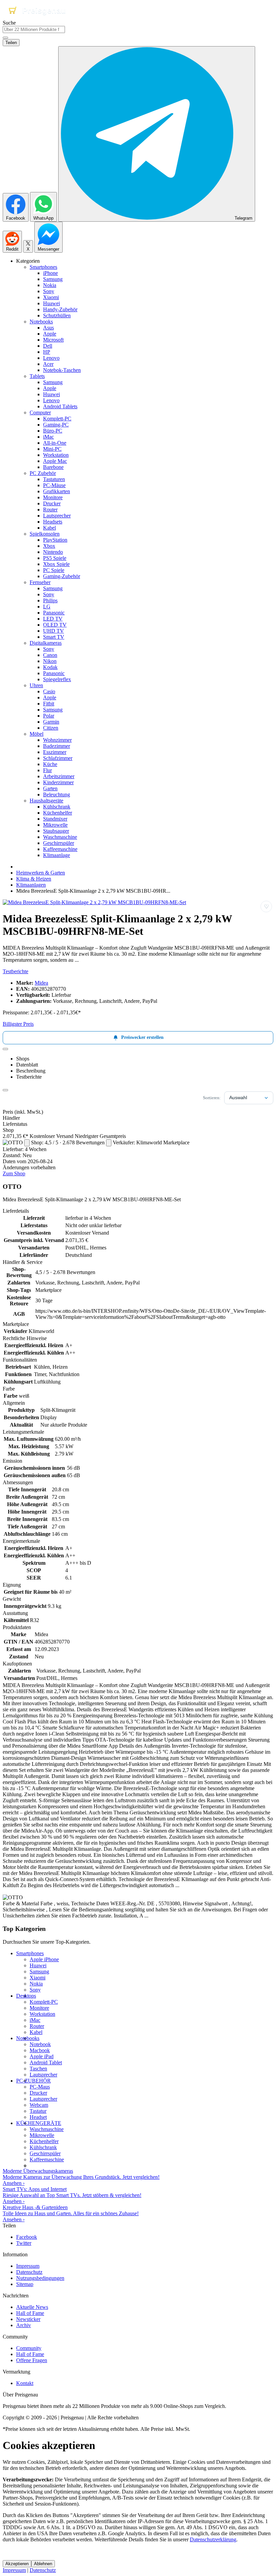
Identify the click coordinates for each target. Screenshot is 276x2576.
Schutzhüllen (57, 315)
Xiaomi (51, 297)
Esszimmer (55, 752)
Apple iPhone (44, 1959)
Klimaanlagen (31, 885)
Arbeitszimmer (59, 776)
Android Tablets (60, 406)
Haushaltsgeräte (46, 801)
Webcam (39, 2105)
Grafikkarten (57, 491)
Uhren (36, 685)
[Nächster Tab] (5, 1090)
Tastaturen (54, 479)
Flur (47, 770)
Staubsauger (56, 831)
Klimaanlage (57, 855)
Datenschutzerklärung (213, 2539)
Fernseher (40, 582)
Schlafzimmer (58, 758)
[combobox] (34, 29)
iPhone (50, 273)
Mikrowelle (55, 825)
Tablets (37, 376)
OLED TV (55, 625)
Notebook (40, 2044)
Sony (49, 291)
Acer (48, 364)
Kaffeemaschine (60, 849)
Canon (50, 655)
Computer (40, 412)
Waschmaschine (60, 837)
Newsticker (28, 2319)
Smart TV (54, 637)
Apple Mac (55, 461)
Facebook (27, 2237)
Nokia (50, 285)
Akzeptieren (17, 2564)
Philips (50, 600)
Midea (41, 983)
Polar (49, 716)
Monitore (53, 497)
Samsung (53, 279)
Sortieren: (212, 1098)
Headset (38, 2117)
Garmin (51, 722)
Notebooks (41, 322)
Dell (48, 346)
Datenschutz (29, 2272)
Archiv (24, 2325)
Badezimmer (57, 746)
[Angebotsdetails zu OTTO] (27, 1143)
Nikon (50, 661)
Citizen (51, 728)
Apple (50, 334)
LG (47, 607)
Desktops (26, 1996)
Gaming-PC (56, 425)
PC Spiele (54, 570)
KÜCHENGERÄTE (39, 2123)
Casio (49, 691)
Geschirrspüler (59, 843)
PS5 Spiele (55, 558)
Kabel (49, 528)
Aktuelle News (32, 2307)
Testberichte (15, 971)
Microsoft (53, 340)
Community (29, 2348)
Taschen (38, 2069)
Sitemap (25, 2284)
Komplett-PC (57, 419)
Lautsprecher (57, 516)
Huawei (51, 303)
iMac (48, 437)
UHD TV (54, 631)
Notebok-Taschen (62, 370)
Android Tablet (46, 2062)
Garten (50, 788)
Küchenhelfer (58, 813)
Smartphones (43, 267)
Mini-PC (52, 449)
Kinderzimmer (58, 782)
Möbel (37, 734)
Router (50, 510)
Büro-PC (53, 431)
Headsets (53, 522)
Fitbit (49, 704)
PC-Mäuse (54, 485)
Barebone (53, 467)
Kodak (50, 667)
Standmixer (55, 819)
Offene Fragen (32, 2360)
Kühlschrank (57, 807)
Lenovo (51, 358)
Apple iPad (42, 2056)
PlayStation (55, 540)
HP (47, 352)
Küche (50, 764)
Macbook (40, 2050)
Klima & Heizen (34, 879)
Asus (48, 328)
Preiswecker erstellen (142, 1037)
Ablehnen (43, 2564)
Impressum (28, 2266)
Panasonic (54, 613)
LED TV (53, 619)
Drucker (52, 503)
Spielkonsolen (45, 534)
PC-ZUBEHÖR (33, 2081)
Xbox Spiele (56, 564)
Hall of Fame (30, 2313)
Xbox (49, 546)
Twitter (24, 2243)
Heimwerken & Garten (41, 873)
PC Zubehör (43, 473)
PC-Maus (40, 2087)
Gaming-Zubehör (62, 576)
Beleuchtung (57, 794)
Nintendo (53, 552)
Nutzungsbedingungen (40, 2278)
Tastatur (38, 2111)
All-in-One (55, 443)
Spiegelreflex (57, 679)
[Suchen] (5, 38)
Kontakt (25, 2383)
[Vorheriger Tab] (5, 1049)
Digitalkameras (46, 643)
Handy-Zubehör (60, 309)
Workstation (56, 455)
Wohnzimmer (57, 740)
